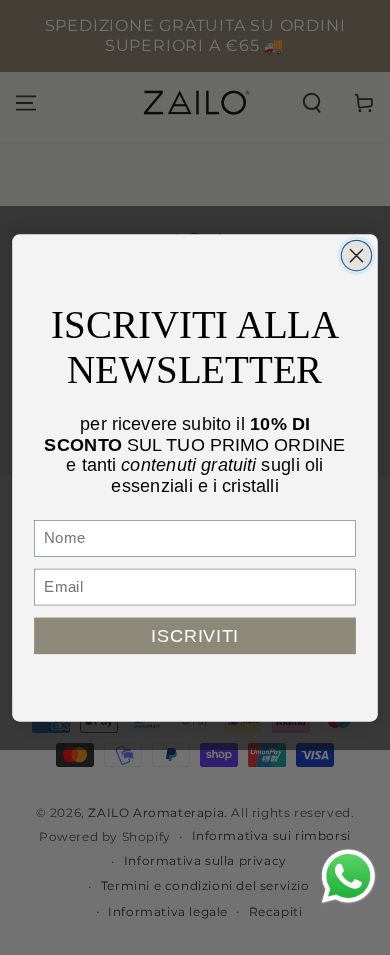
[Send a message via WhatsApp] (348, 876)
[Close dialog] (356, 255)
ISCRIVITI (194, 635)
